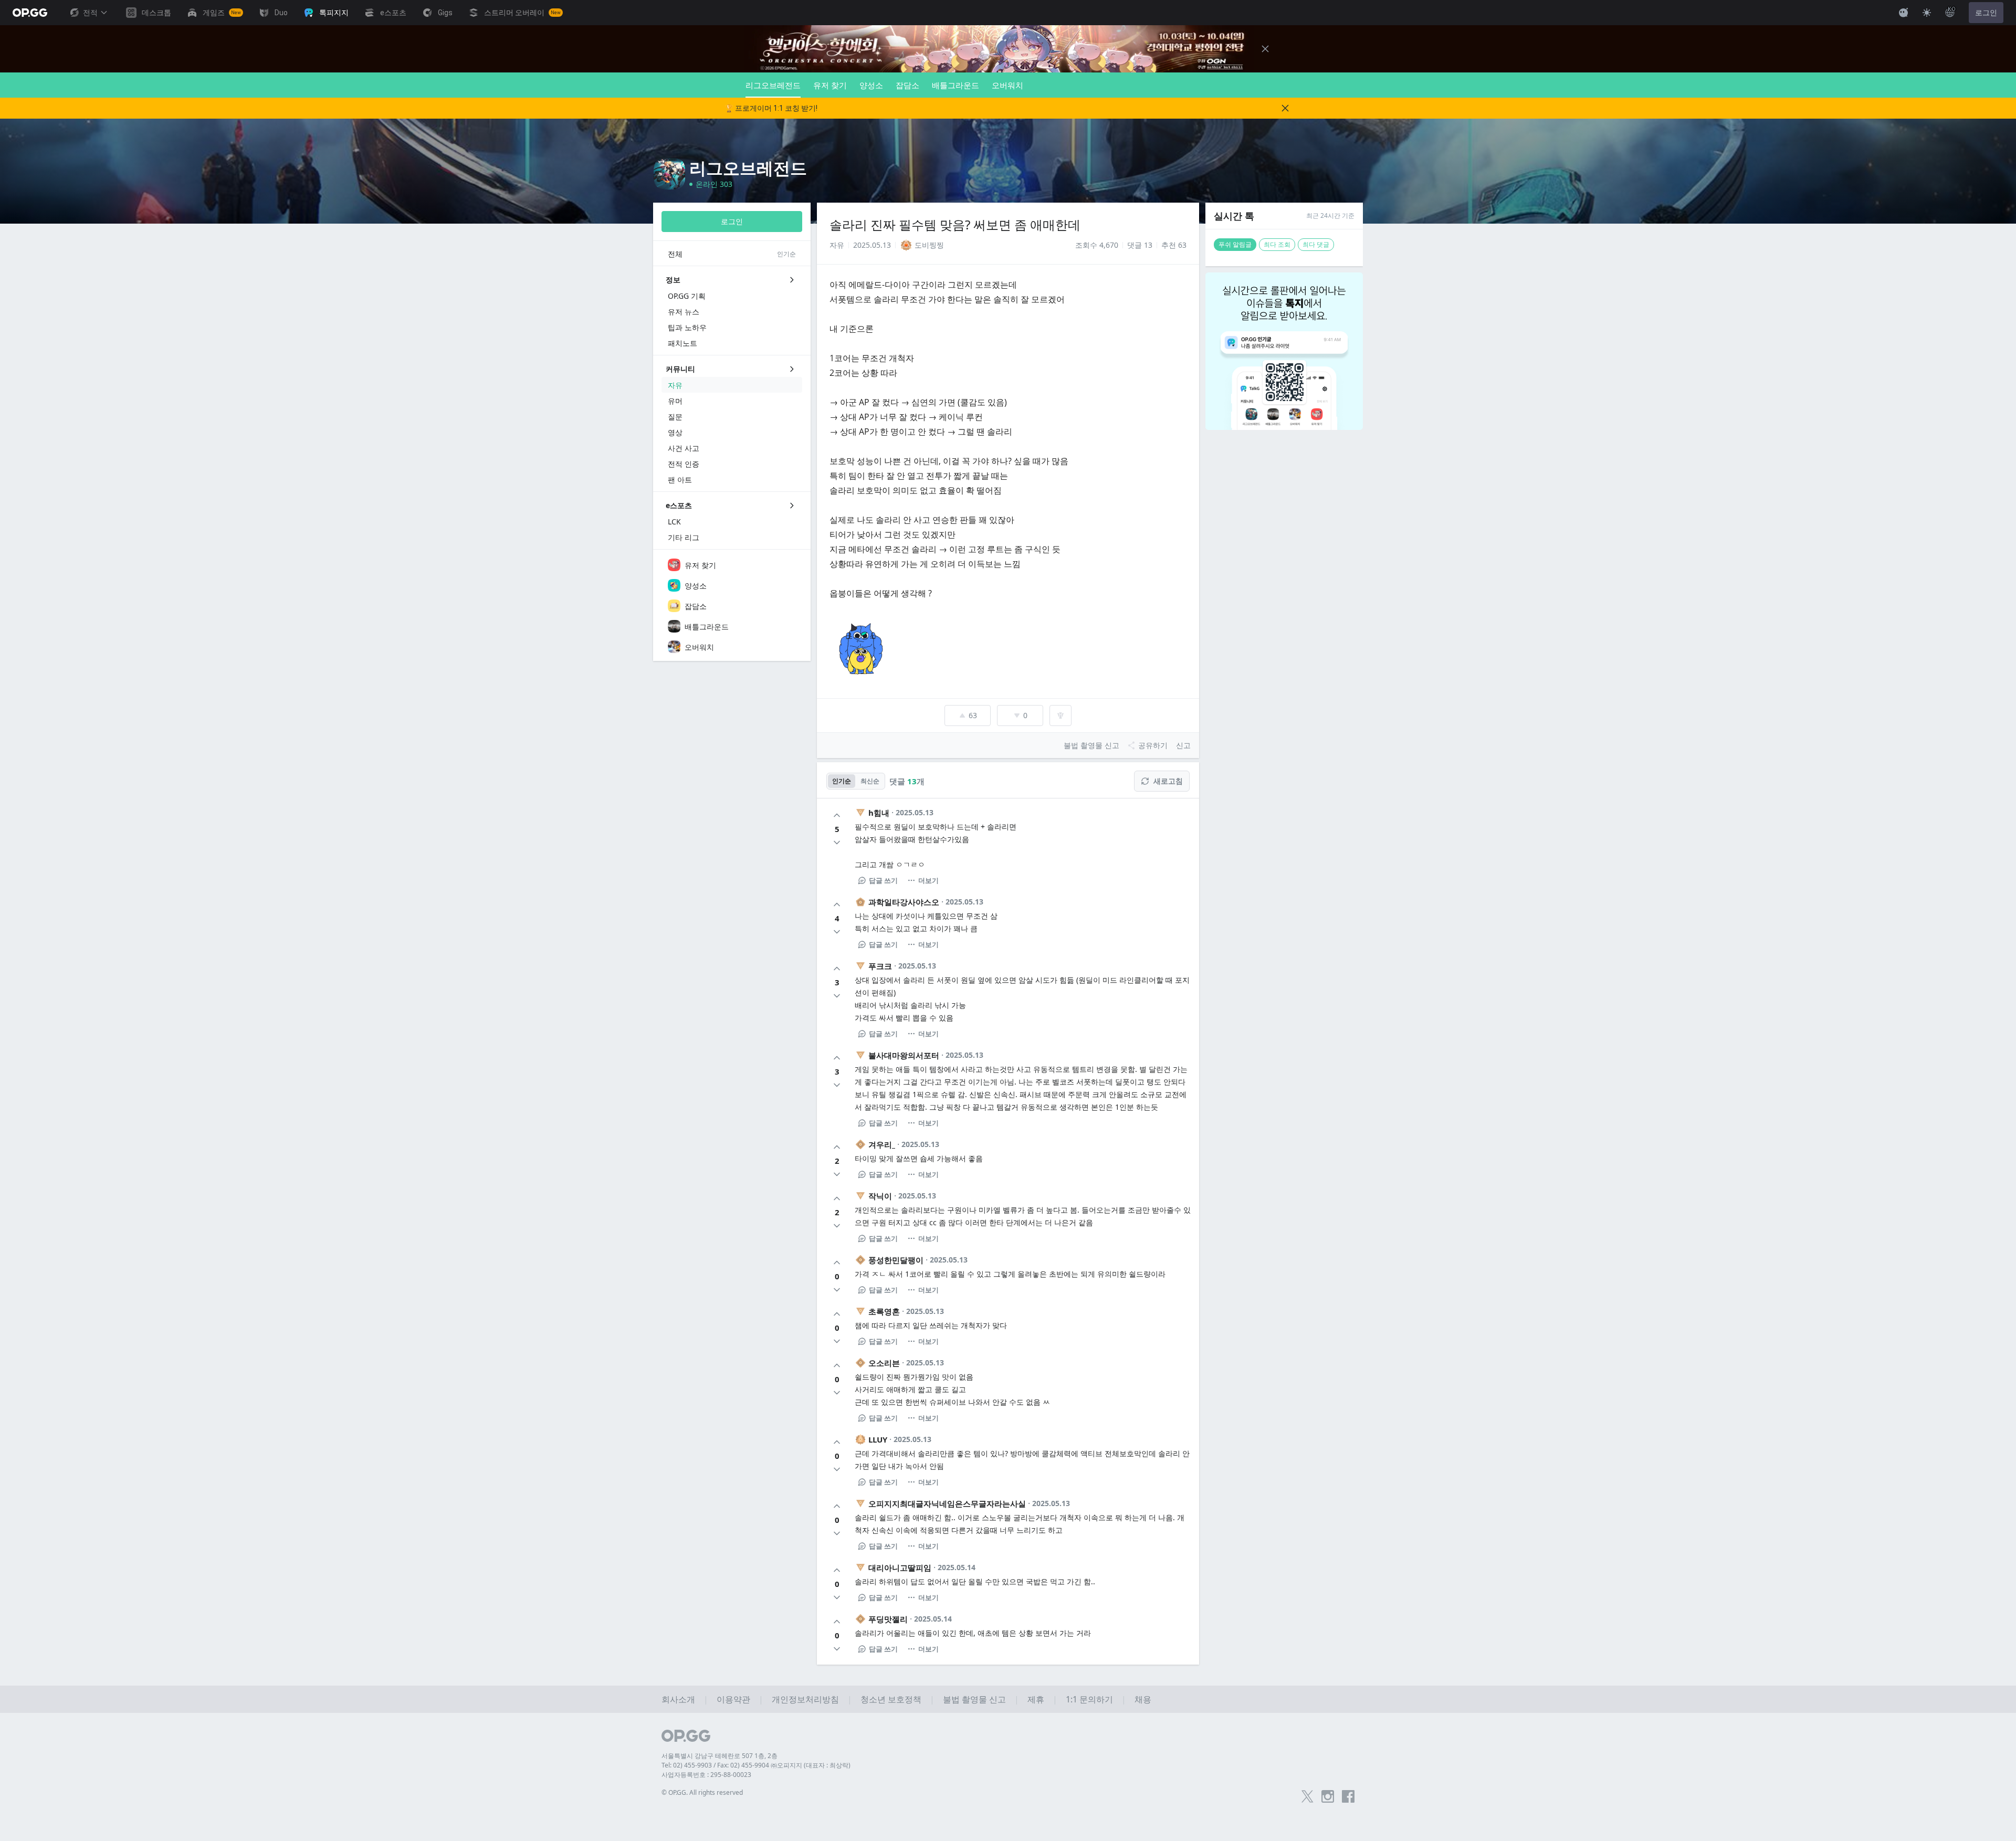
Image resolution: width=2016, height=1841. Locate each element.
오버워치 (1007, 85)
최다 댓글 (1316, 244)
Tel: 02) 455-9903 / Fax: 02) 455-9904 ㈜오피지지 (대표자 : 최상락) (756, 1765)
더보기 (928, 880)
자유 (837, 245)
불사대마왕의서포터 (904, 1055)
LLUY (878, 1439)
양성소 (871, 85)
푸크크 (880, 966)
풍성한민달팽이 (896, 1260)
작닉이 (880, 1196)
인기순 (842, 781)
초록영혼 (884, 1311)
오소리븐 (884, 1363)
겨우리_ (882, 1144)
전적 (90, 13)
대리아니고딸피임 (900, 1568)
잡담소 (907, 85)
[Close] (1265, 49)
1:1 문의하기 (1089, 1699)
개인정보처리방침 (805, 1699)
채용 (1143, 1699)
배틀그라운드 (955, 85)
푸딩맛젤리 (888, 1619)
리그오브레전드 (773, 85)
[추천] (837, 815)
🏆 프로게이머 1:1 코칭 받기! (771, 108)
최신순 (870, 781)
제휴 (1036, 1699)
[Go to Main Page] (30, 13)
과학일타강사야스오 (904, 902)
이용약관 (733, 1699)
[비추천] (837, 843)
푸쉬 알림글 (1235, 244)
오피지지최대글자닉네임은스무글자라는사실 (947, 1503)
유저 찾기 (830, 85)
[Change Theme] (1927, 13)
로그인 (1986, 13)
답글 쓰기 (883, 880)
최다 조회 (1277, 244)
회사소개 (678, 1699)
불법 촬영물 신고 (974, 1699)
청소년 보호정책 (891, 1699)
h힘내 (879, 813)
